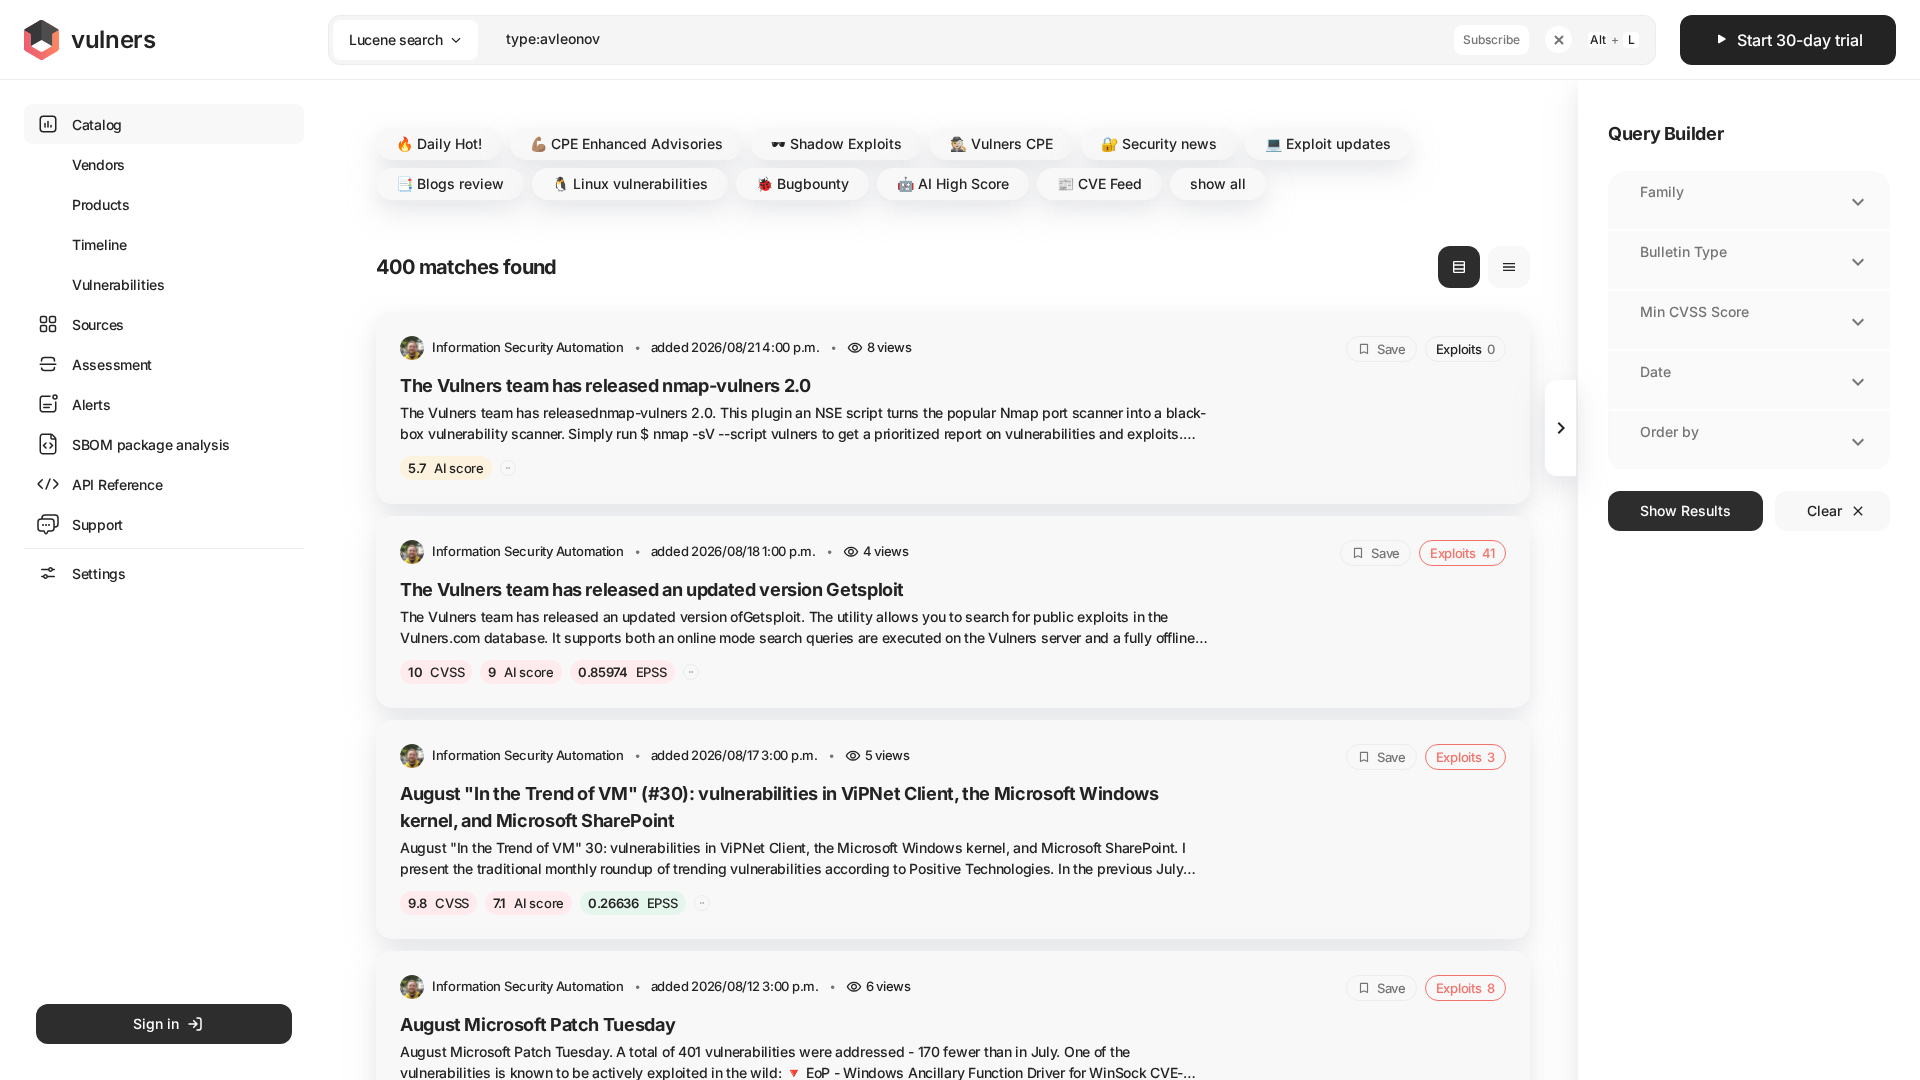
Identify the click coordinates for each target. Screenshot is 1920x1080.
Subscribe (1491, 39)
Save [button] (1391, 349)
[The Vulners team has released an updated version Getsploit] (953, 612)
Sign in (156, 1023)
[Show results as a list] (1459, 267)
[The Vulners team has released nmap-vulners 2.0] (953, 408)
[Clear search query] (1558, 39)
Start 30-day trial (1800, 40)
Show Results (1685, 510)
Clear (1824, 510)
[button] (439, 144)
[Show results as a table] (1509, 267)
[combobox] (966, 39)
